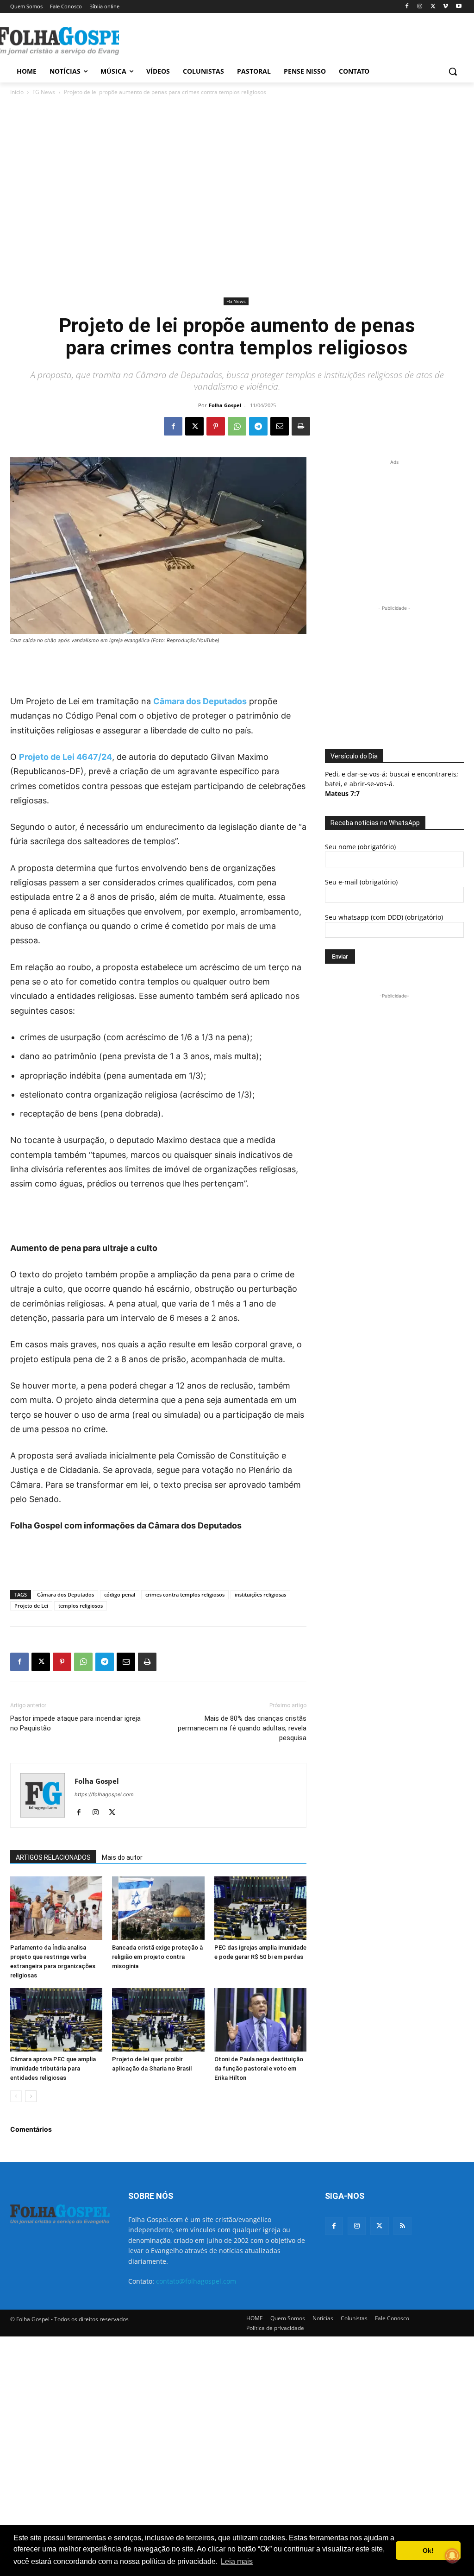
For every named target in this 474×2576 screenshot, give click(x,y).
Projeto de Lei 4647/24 (65, 757)
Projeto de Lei (31, 1606)
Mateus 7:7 (342, 793)
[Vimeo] (446, 7)
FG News (44, 92)
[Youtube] (458, 7)
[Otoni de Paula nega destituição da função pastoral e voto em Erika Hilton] (260, 2020)
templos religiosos (81, 1606)
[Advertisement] (227, 40)
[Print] (301, 426)
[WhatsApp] (237, 426)
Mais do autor (122, 1857)
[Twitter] (379, 2226)
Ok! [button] (428, 2551)
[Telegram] (258, 426)
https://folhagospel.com (104, 1794)
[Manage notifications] (452, 2556)
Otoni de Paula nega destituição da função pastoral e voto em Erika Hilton (259, 2068)
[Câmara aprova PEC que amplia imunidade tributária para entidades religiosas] (56, 2020)
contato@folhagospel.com (196, 2281)
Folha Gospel (225, 405)
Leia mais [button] (237, 2561)
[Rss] (402, 2226)
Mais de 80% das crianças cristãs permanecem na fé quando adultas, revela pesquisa (242, 1728)
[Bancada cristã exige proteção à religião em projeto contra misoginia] (158, 1908)
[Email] (280, 426)
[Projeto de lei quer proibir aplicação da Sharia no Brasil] (158, 2020)
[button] (453, 71)
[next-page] (31, 2096)
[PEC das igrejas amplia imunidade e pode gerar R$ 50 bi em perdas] (260, 1908)
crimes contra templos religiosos (185, 1594)
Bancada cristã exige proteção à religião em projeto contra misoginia (157, 1957)
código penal (120, 1594)
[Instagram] (420, 7)
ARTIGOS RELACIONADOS (53, 1857)
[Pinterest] (216, 426)
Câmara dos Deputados (200, 701)
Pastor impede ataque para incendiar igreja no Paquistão (75, 1723)
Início (17, 92)
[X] (433, 7)
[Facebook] (407, 7)
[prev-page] (16, 2096)
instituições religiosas (260, 1594)
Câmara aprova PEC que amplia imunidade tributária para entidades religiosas (53, 2068)
